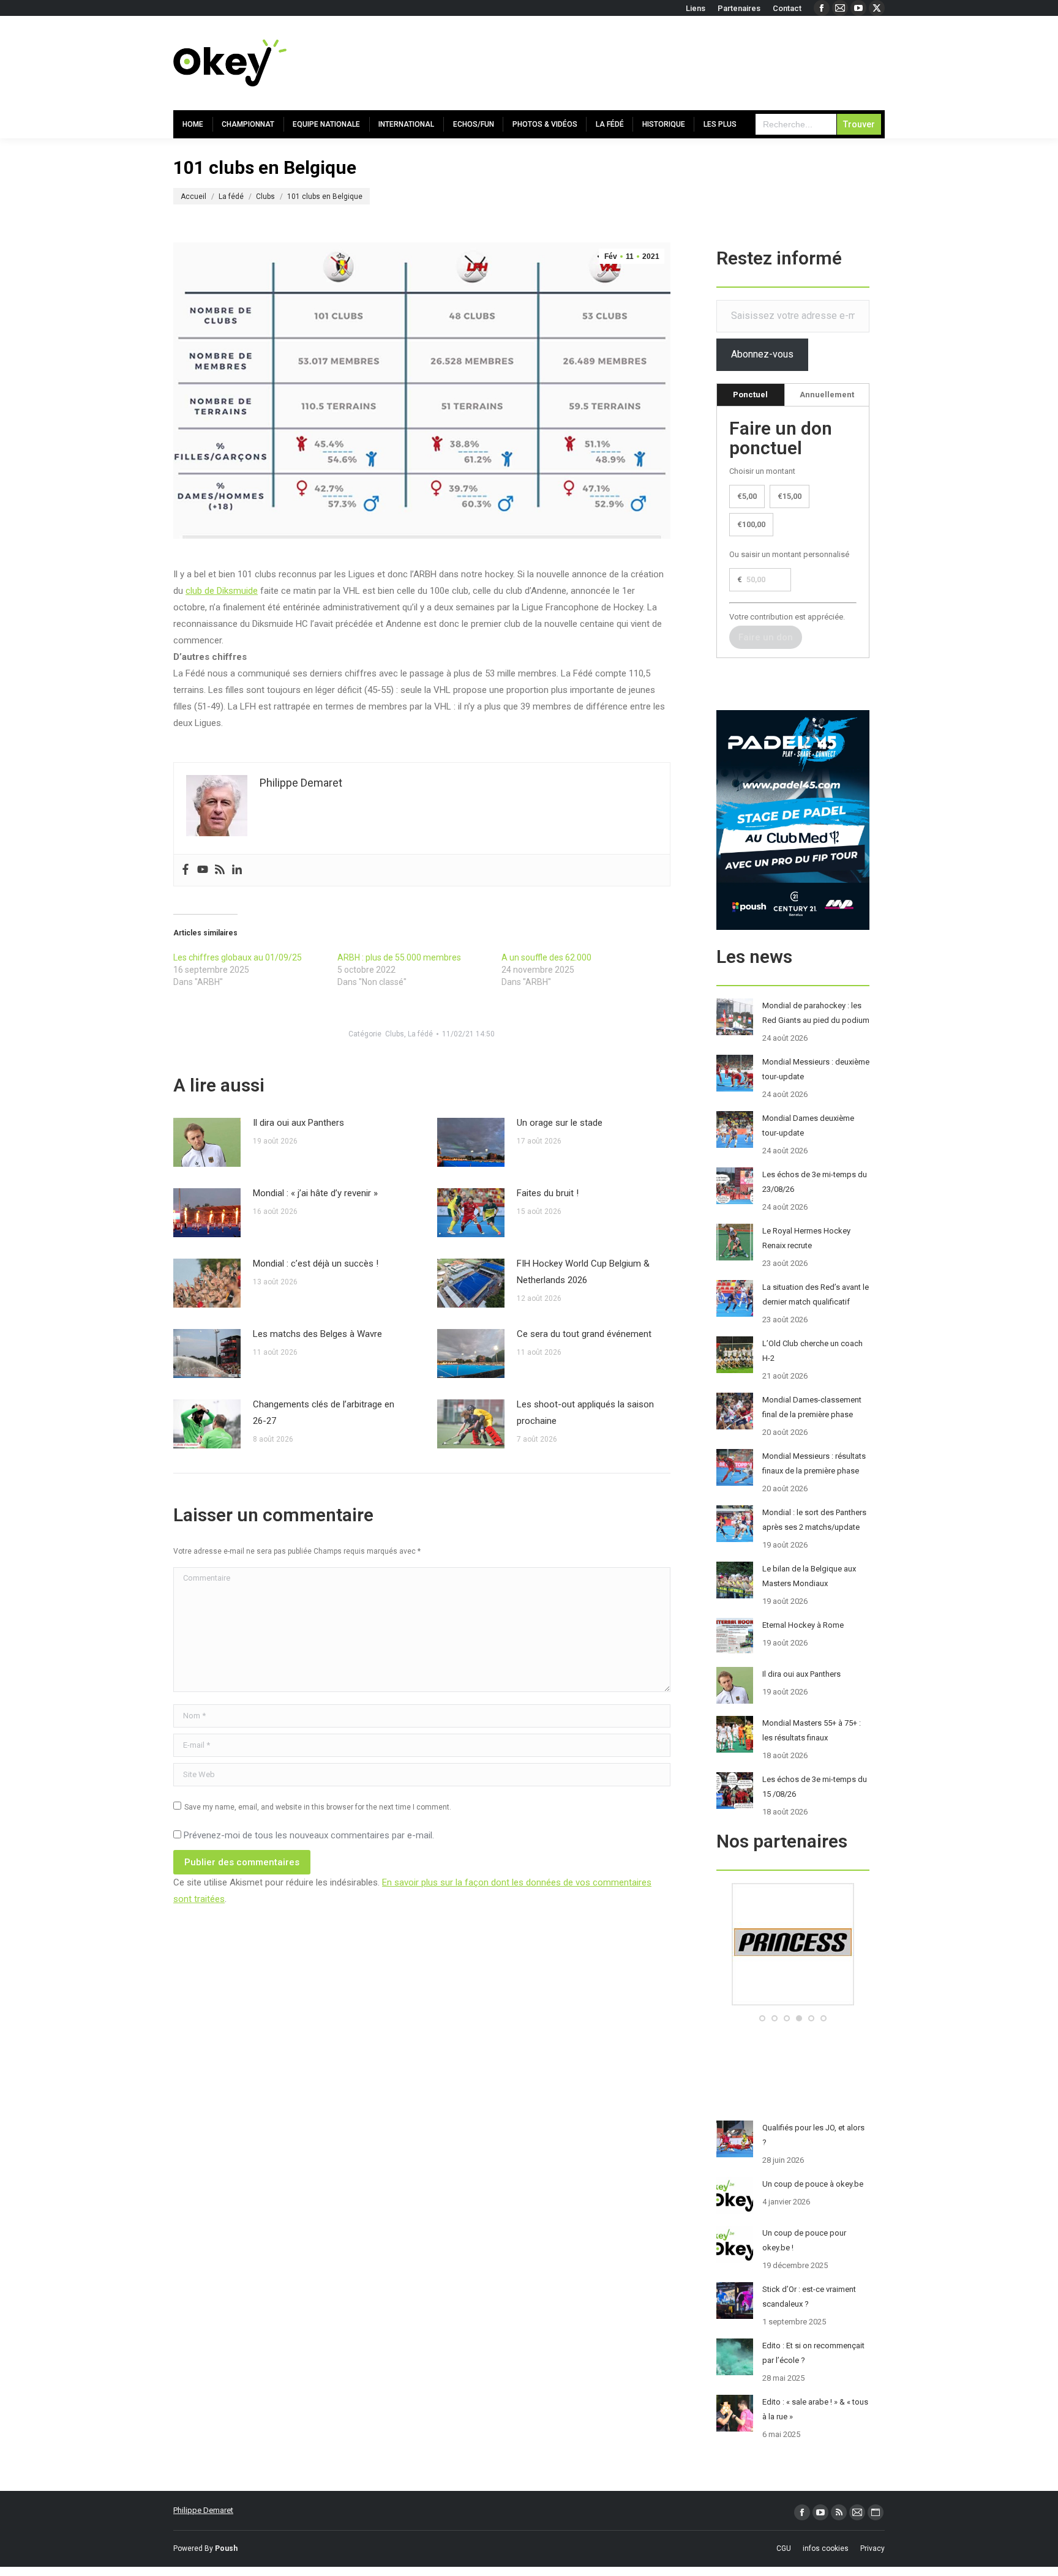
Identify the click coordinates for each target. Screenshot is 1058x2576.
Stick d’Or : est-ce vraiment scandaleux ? (809, 2297)
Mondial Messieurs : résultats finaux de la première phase (814, 1463)
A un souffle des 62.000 (546, 957)
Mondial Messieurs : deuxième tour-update (816, 1069)
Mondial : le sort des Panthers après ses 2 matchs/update (814, 1520)
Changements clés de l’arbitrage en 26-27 (324, 1413)
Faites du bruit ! (548, 1193)
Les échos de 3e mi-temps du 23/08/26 (815, 1182)
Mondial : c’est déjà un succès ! (316, 1264)
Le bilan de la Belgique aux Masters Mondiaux (809, 1576)
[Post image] (207, 1142)
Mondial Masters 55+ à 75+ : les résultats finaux (812, 1730)
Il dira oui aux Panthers (298, 1123)
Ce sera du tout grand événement (584, 1334)
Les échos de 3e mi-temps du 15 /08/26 (815, 1787)
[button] (762, 2018)
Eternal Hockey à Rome (803, 1625)
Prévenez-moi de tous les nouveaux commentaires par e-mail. (309, 1835)
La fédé (420, 1034)
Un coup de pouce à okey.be (813, 2184)
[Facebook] (186, 870)
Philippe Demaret (203, 2510)
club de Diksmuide (222, 591)
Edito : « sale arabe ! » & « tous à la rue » (815, 2409)
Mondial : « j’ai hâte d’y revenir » (315, 1193)
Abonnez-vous (762, 354)
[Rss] (220, 870)
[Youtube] (203, 870)
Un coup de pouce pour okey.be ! (804, 2240)
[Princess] (793, 2003)
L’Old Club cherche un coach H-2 (812, 1351)
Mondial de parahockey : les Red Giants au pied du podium (816, 1013)
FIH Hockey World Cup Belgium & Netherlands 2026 (583, 1272)
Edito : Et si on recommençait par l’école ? (813, 2353)
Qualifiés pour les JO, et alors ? (813, 2135)
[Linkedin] (237, 870)
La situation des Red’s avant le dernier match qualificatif (816, 1294)
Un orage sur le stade (560, 1123)
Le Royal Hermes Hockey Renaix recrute (806, 1238)
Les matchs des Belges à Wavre (317, 1334)
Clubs (395, 1034)
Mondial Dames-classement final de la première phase (812, 1407)
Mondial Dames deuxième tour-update (808, 1125)
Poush (226, 2548)
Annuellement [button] (827, 395)
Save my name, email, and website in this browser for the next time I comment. (318, 1807)
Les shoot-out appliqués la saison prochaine (585, 1413)
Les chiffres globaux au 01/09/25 (238, 957)
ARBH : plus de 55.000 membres (399, 957)
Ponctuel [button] (750, 395)
